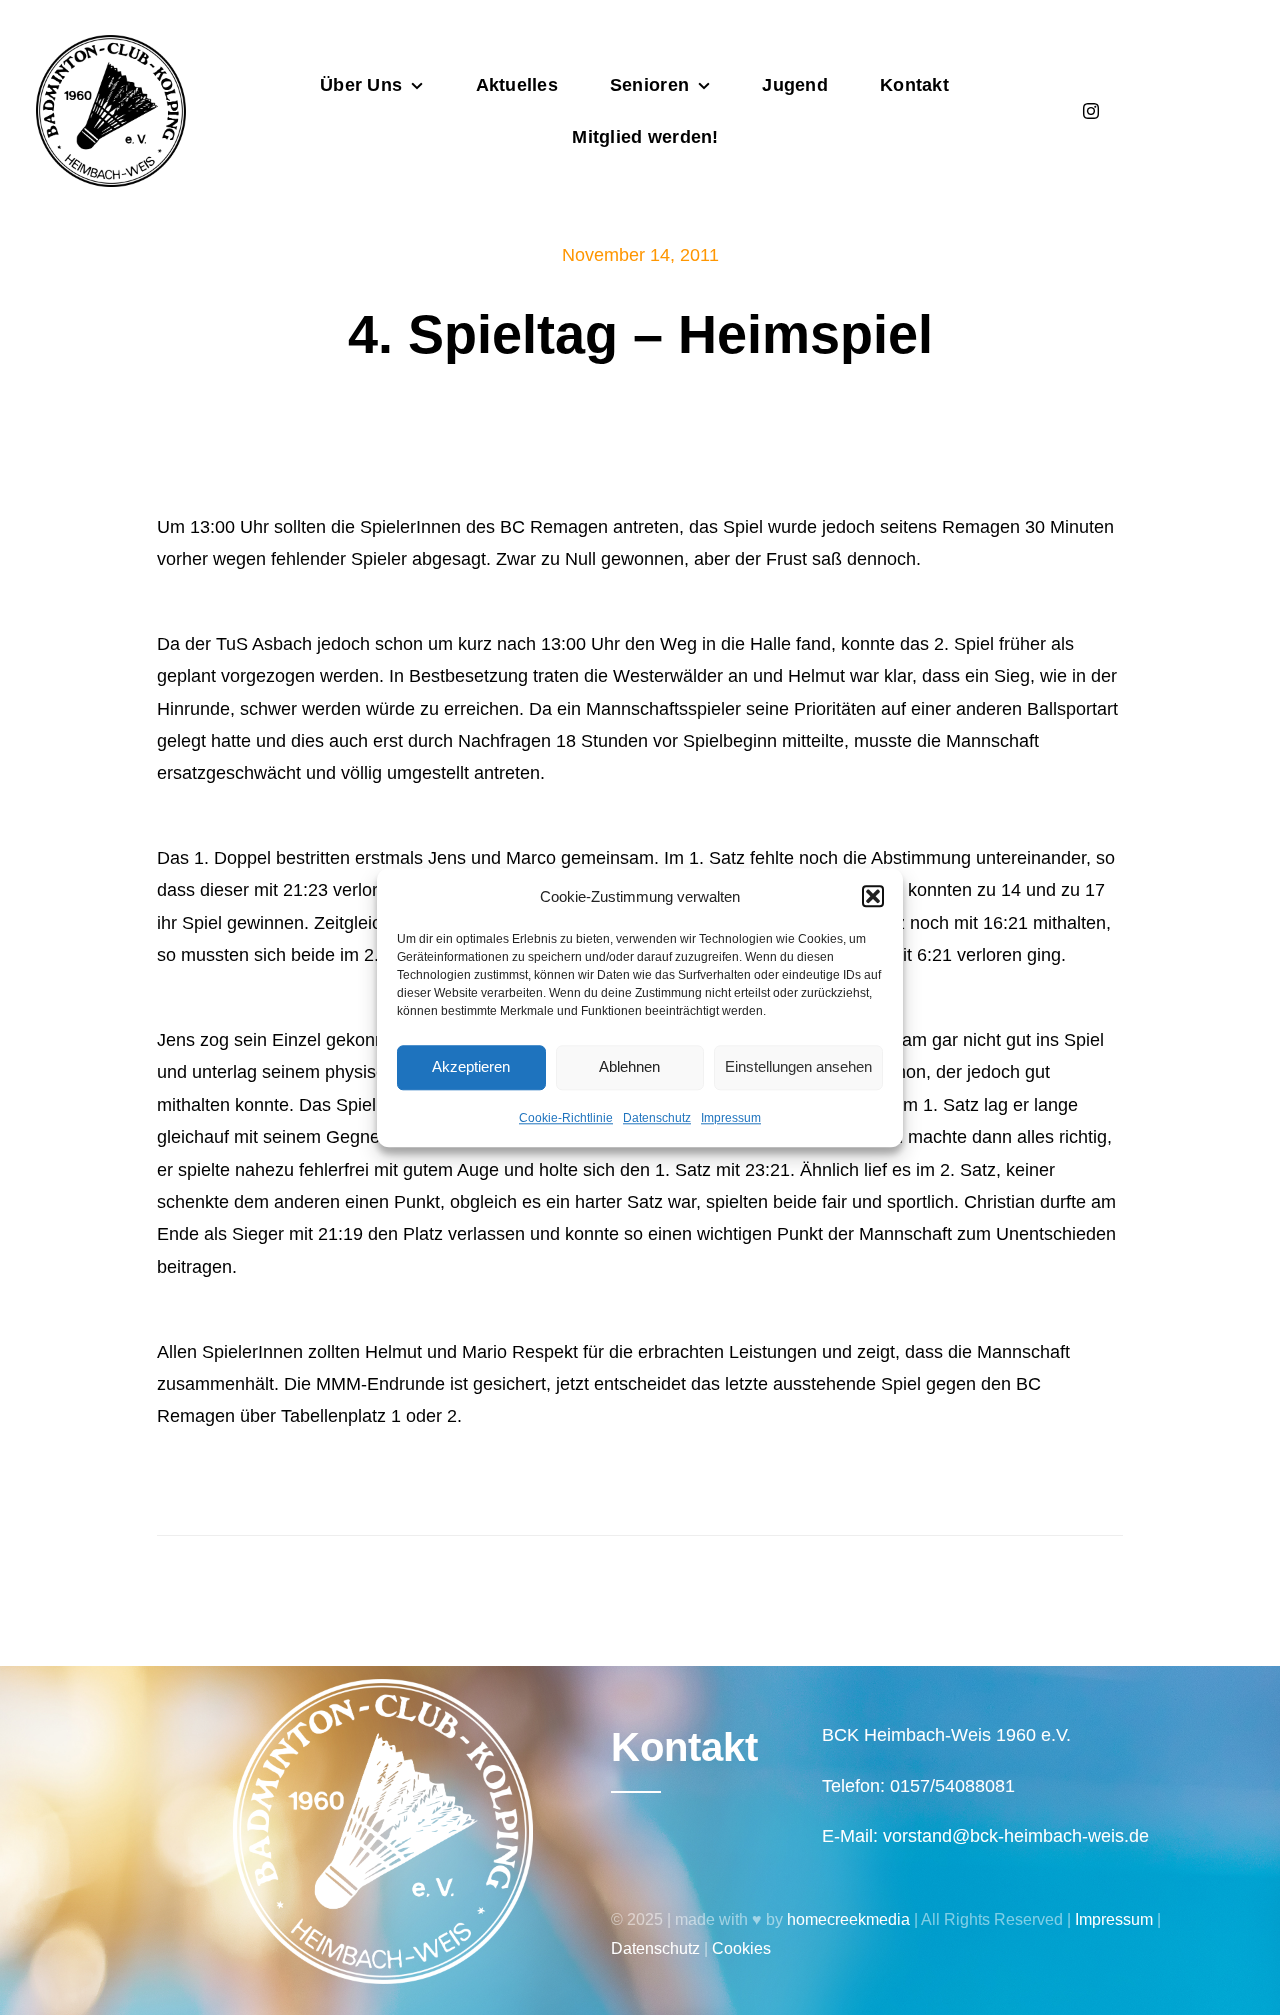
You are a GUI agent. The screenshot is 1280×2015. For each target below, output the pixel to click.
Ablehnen (629, 1066)
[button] (873, 896)
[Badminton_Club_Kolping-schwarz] (111, 44)
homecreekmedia (848, 1919)
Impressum (731, 1118)
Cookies (741, 1948)
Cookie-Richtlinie (566, 1118)
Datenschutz (657, 1118)
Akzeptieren (471, 1066)
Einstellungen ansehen (798, 1066)
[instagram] (1091, 111)
